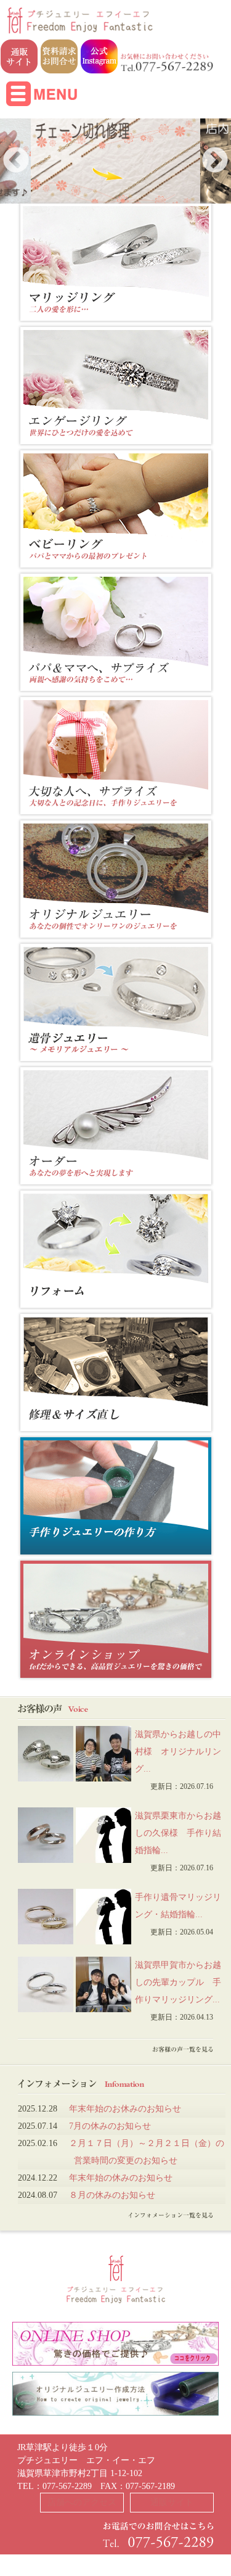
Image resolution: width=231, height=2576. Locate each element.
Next (215, 161)
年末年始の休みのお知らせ (121, 2178)
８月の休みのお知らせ (112, 2195)
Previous (16, 161)
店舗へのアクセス (82, 2502)
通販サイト (172, 2502)
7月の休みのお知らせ (110, 2126)
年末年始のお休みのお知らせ (125, 2109)
